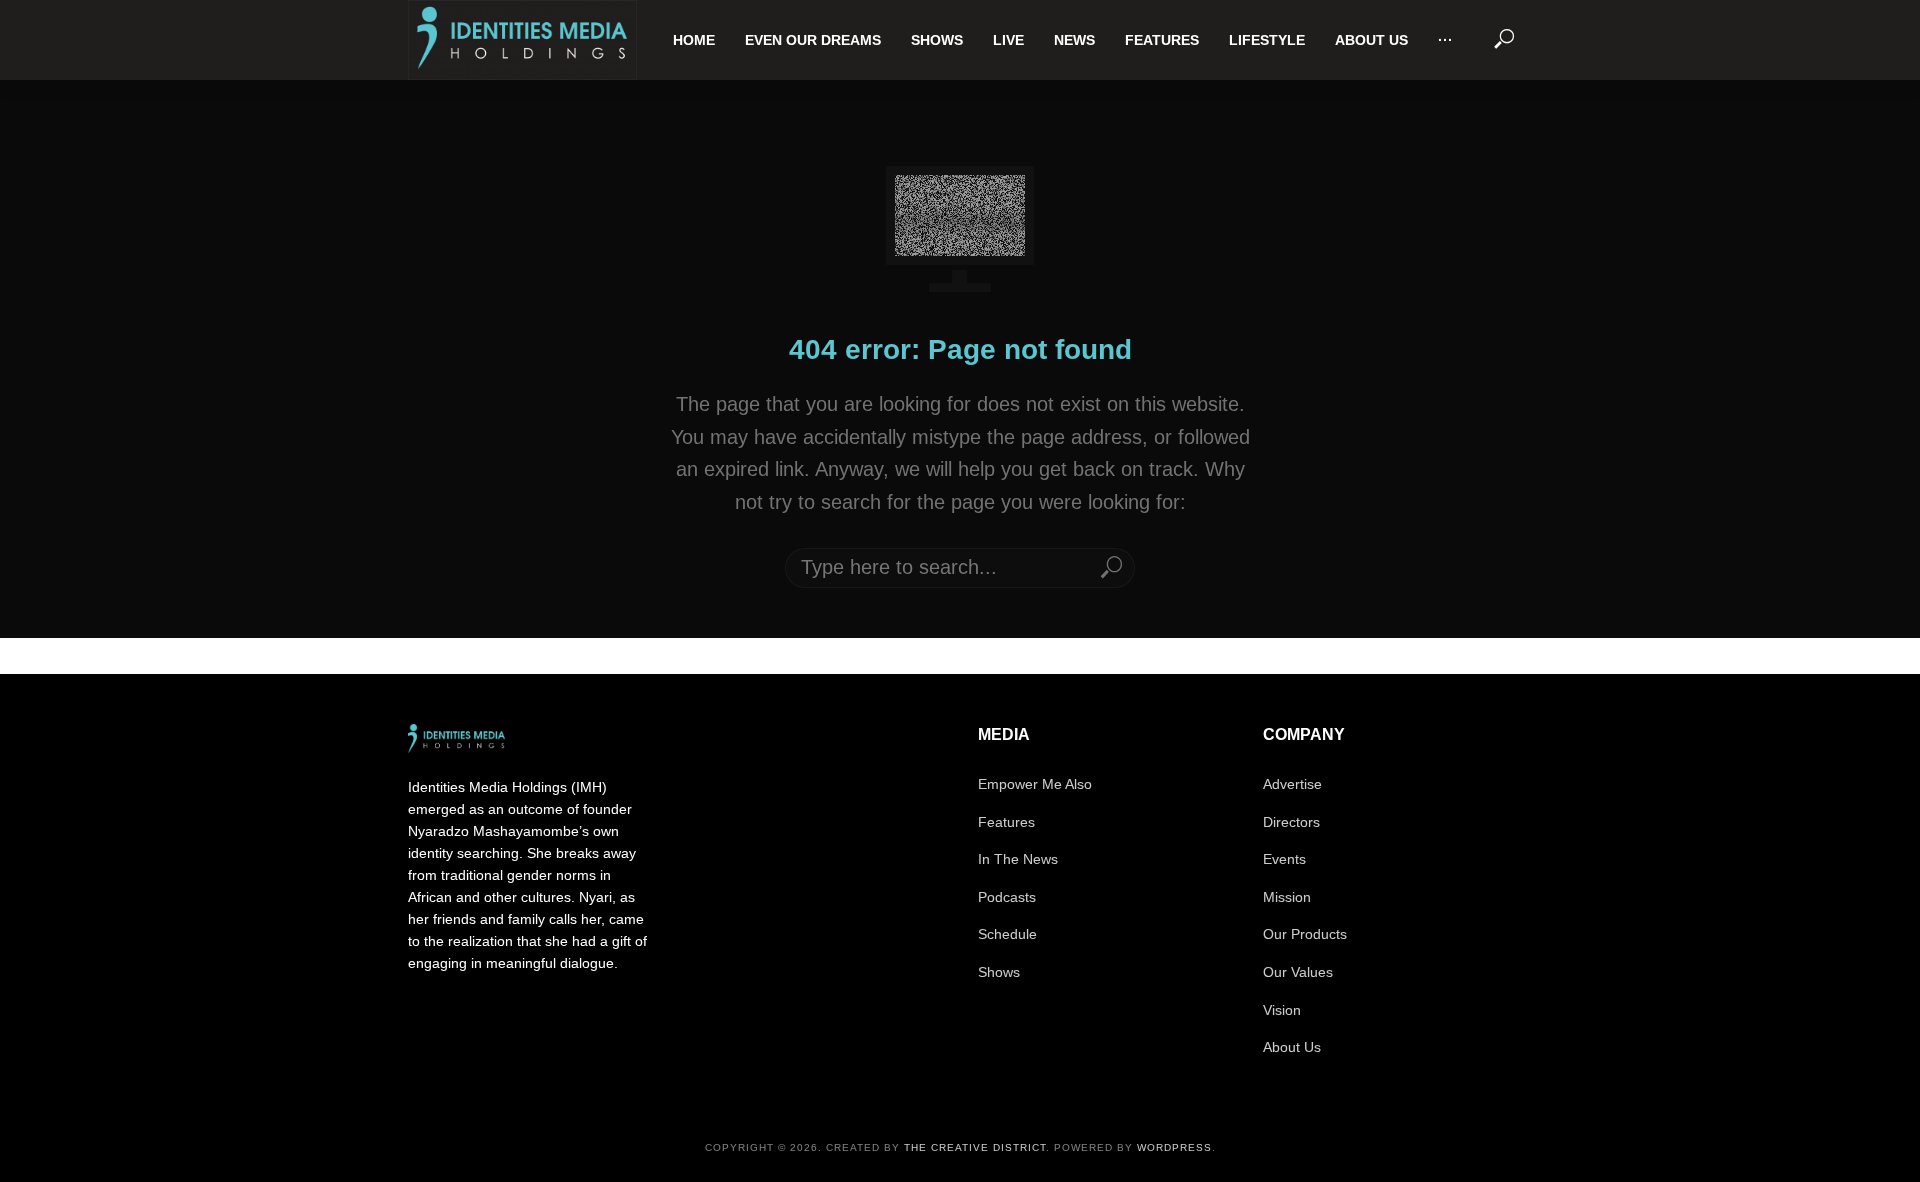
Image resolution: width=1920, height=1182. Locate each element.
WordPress (1174, 1147)
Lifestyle (1267, 40)
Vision (1282, 1010)
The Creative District (975, 1147)
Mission (1287, 897)
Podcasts (1007, 897)
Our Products (1305, 934)
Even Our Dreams (813, 40)
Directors (1291, 822)
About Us (1371, 40)
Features (1162, 40)
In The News (1018, 859)
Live (1008, 40)
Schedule (1007, 934)
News (1074, 40)
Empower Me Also (1035, 784)
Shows (937, 40)
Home (694, 40)
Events (1284, 859)
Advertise (1292, 784)
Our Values (1298, 972)
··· (1445, 40)
